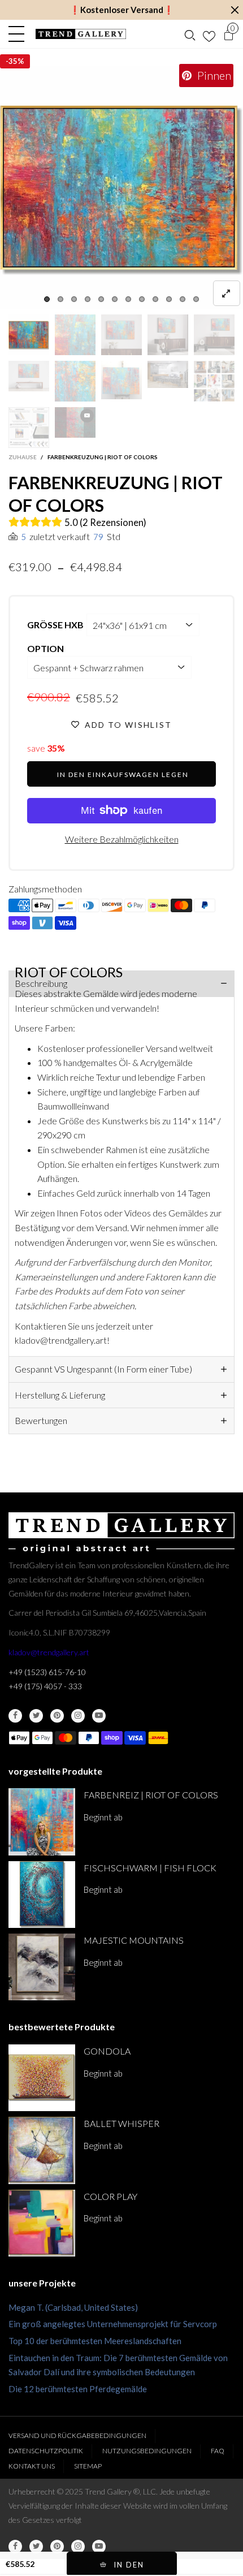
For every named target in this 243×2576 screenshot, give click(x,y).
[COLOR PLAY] (42, 2223)
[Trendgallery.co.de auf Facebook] (15, 1716)
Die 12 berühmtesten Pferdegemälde (78, 2389)
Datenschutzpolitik (46, 2451)
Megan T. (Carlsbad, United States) (73, 2307)
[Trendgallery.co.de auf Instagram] (78, 1716)
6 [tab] (115, 299)
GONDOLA (107, 2051)
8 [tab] (142, 299)
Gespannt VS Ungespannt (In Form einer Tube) (103, 1369)
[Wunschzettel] (209, 34)
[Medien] (227, 293)
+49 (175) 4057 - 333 (45, 1686)
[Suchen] (190, 34)
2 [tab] (60, 299)
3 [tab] (74, 299)
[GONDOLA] (42, 2078)
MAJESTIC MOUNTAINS (134, 1940)
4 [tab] (88, 299)
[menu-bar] (19, 34)
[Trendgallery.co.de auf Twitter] (36, 1716)
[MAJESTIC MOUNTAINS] (42, 1967)
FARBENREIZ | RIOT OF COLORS (151, 1795)
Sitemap (88, 2466)
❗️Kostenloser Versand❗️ (122, 10)
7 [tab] (128, 299)
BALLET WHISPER (121, 2123)
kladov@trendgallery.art (49, 1652)
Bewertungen (41, 1420)
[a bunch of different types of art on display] (29, 428)
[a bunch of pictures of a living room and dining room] (214, 381)
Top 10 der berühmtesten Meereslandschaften (95, 2341)
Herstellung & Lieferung (60, 1395)
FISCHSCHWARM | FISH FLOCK (150, 1868)
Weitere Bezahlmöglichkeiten (122, 839)
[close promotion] (235, 10)
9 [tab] (155, 299)
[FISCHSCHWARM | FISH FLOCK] (42, 1895)
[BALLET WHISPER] (42, 2150)
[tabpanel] (121, 187)
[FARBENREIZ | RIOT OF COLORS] (42, 1822)
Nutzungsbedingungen (147, 2451)
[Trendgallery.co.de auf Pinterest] (57, 1716)
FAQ (218, 2451)
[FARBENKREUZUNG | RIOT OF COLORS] (121, 187)
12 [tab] (196, 299)
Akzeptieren (190, 2562)
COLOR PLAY (110, 2196)
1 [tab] (47, 299)
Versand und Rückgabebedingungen (77, 2435)
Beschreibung (41, 983)
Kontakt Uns (32, 2466)
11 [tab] (183, 299)
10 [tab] (169, 299)
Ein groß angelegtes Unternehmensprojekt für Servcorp (113, 2324)
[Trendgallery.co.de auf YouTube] (99, 1716)
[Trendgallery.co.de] (81, 34)
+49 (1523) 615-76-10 (47, 1672)
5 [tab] (101, 299)
